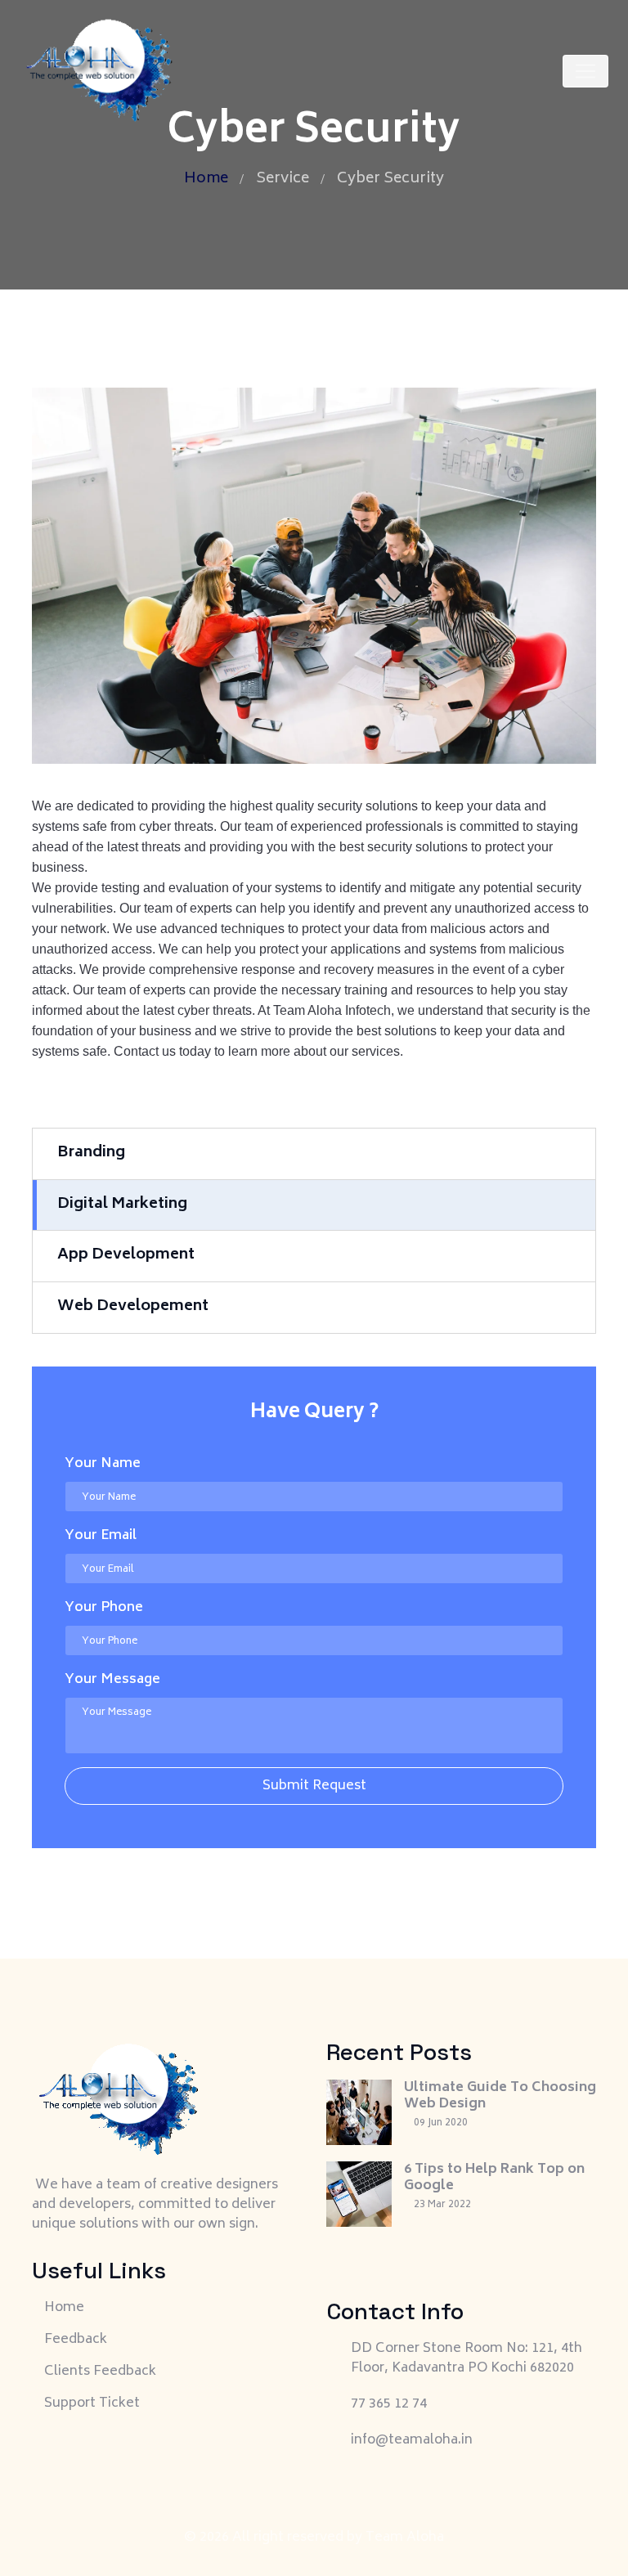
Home (206, 179)
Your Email (101, 1536)
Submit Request (314, 1786)
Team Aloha (405, 2538)
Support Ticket (92, 2403)
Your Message (112, 1680)
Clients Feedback (100, 2372)
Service (283, 179)
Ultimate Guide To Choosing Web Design (500, 2096)
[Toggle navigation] (585, 71)
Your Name (103, 1464)
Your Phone (104, 1608)
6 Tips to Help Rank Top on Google (494, 2178)
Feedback (76, 2340)
